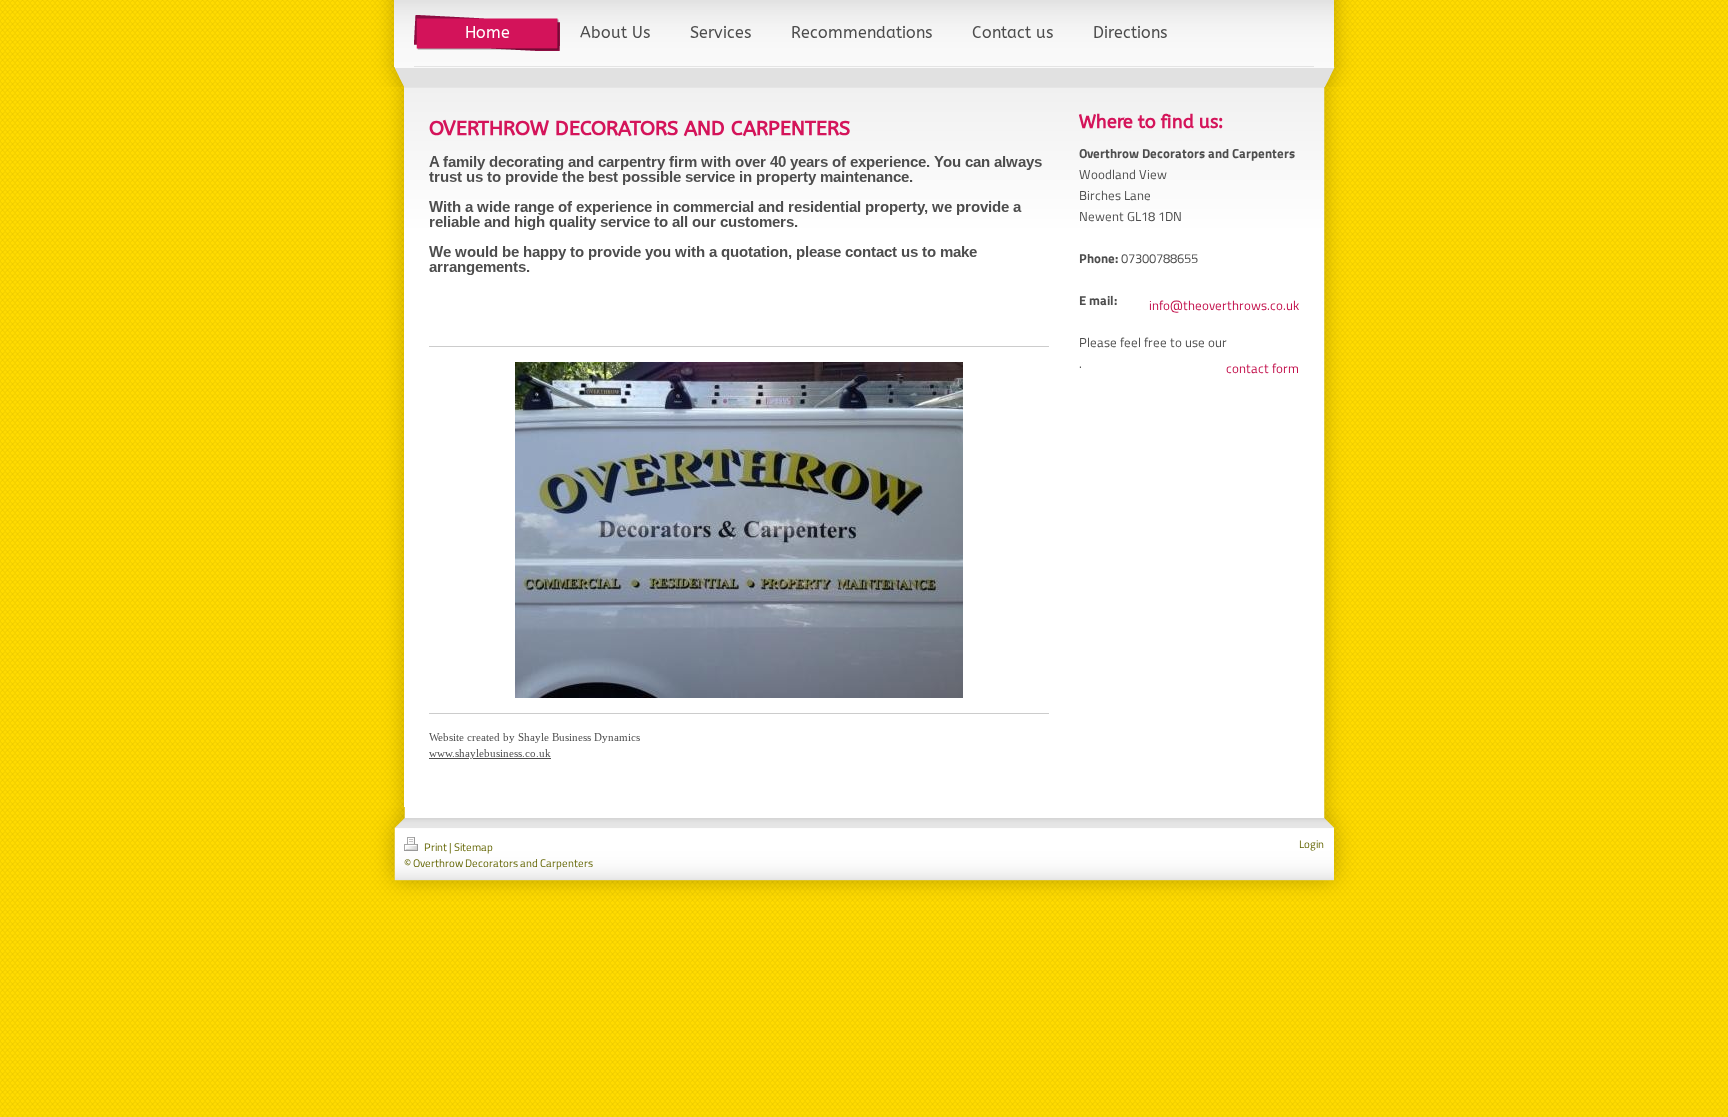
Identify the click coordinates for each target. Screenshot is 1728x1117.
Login (1311, 844)
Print (435, 847)
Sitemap (473, 847)
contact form (1262, 368)
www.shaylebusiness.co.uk (490, 753)
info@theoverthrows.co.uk (1224, 305)
